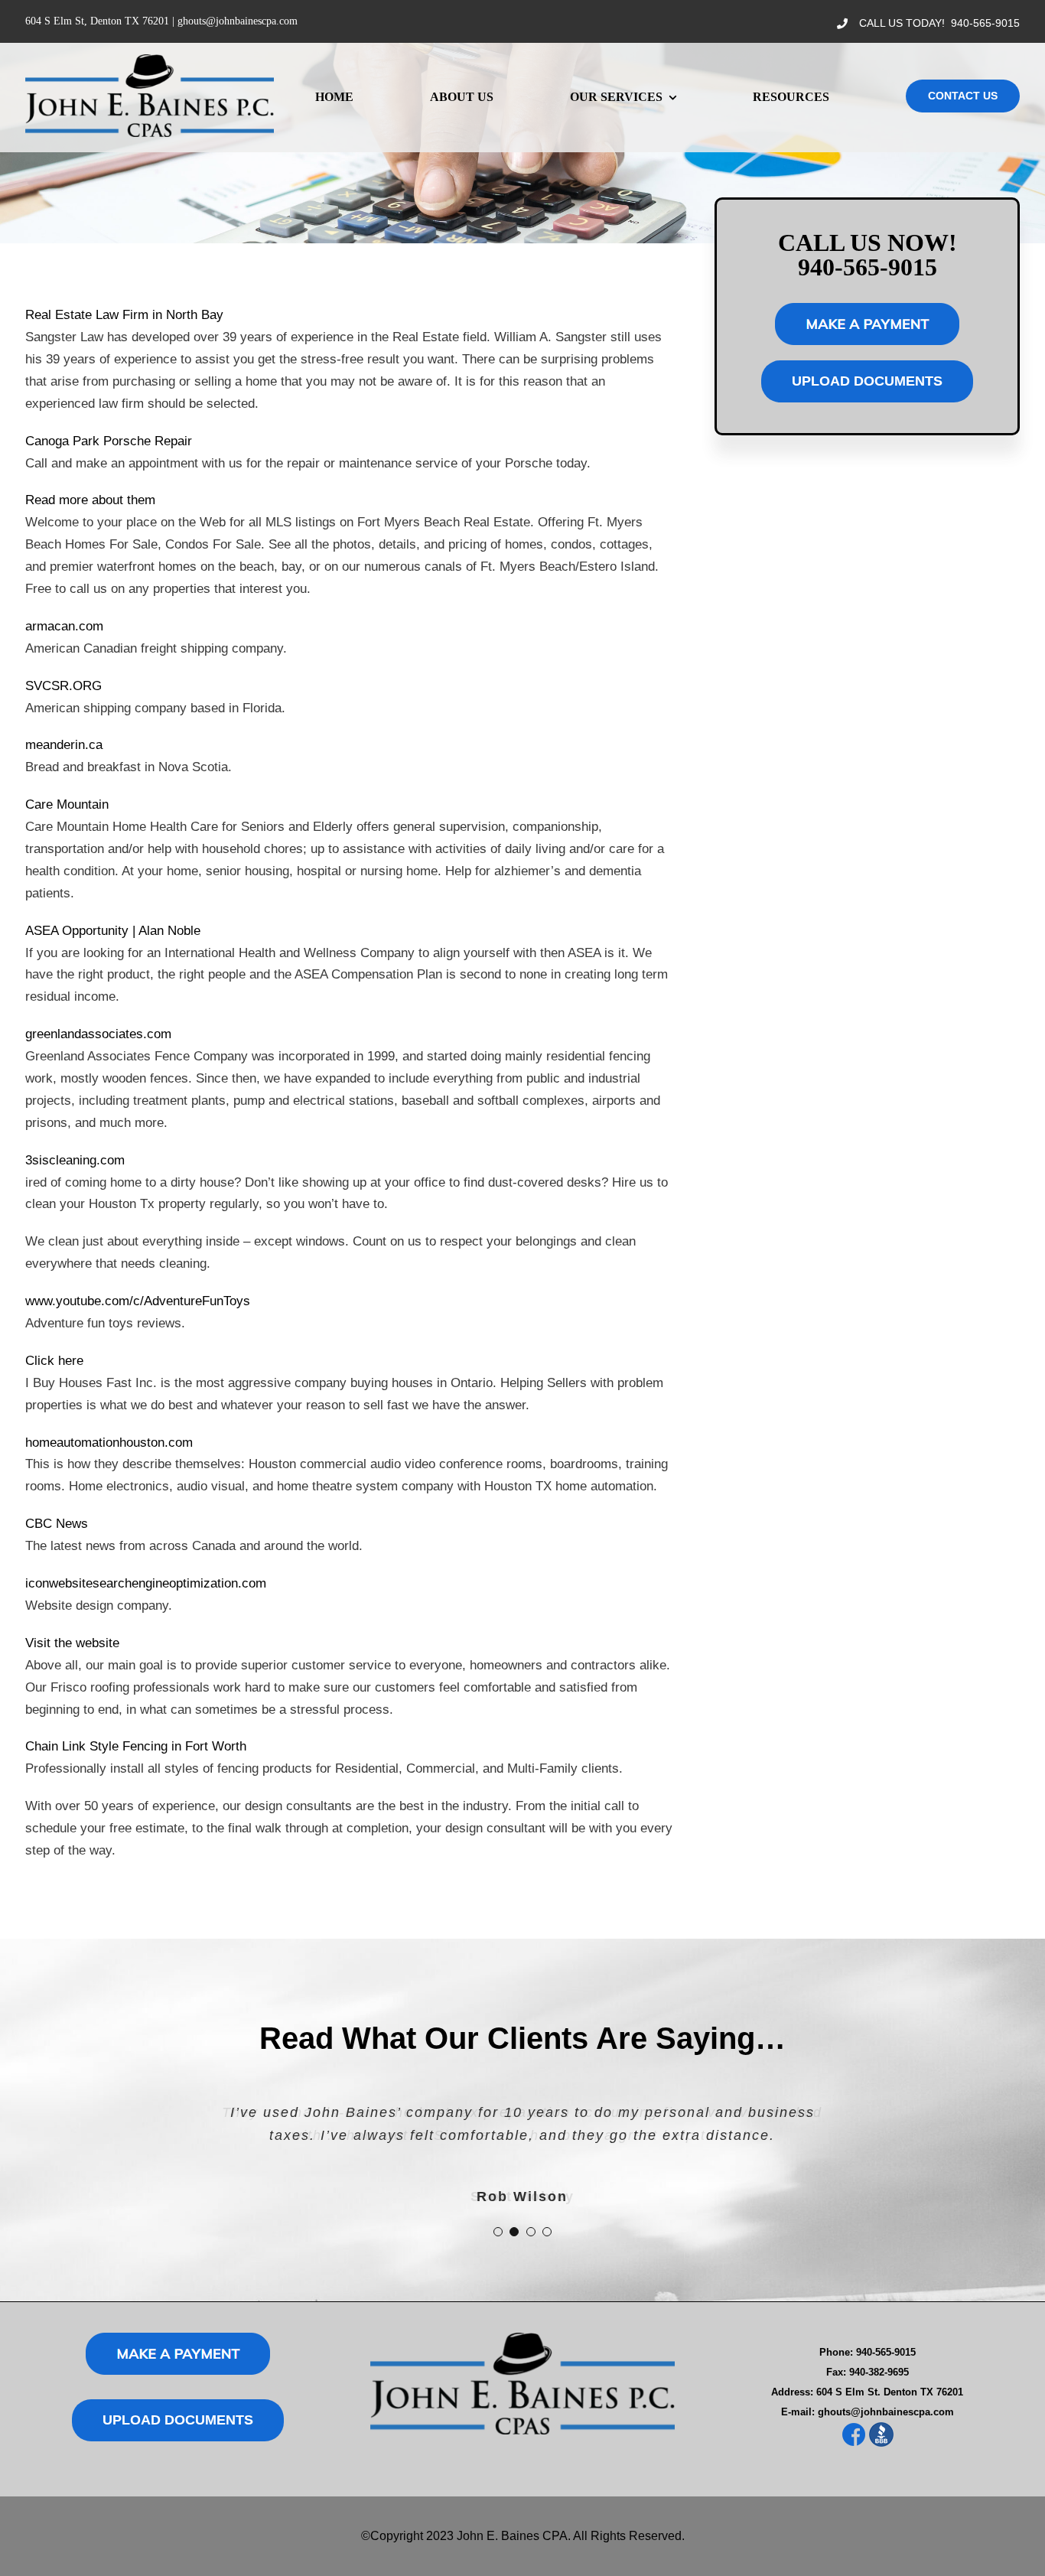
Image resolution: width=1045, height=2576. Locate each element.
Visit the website (72, 1643)
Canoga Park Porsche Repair (109, 441)
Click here (54, 1361)
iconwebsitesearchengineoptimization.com (146, 1583)
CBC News (57, 1524)
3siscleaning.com (75, 1160)
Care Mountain (67, 804)
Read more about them (90, 500)
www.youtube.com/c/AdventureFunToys (138, 1301)
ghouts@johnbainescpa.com (238, 21)
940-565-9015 (985, 23)
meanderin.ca (64, 745)
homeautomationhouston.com (109, 1443)
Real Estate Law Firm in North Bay (124, 315)
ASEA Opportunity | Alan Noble (113, 931)
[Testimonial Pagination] (498, 2232)
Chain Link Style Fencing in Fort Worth (136, 1746)
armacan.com (64, 626)
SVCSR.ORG (63, 686)
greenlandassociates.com (98, 1034)
